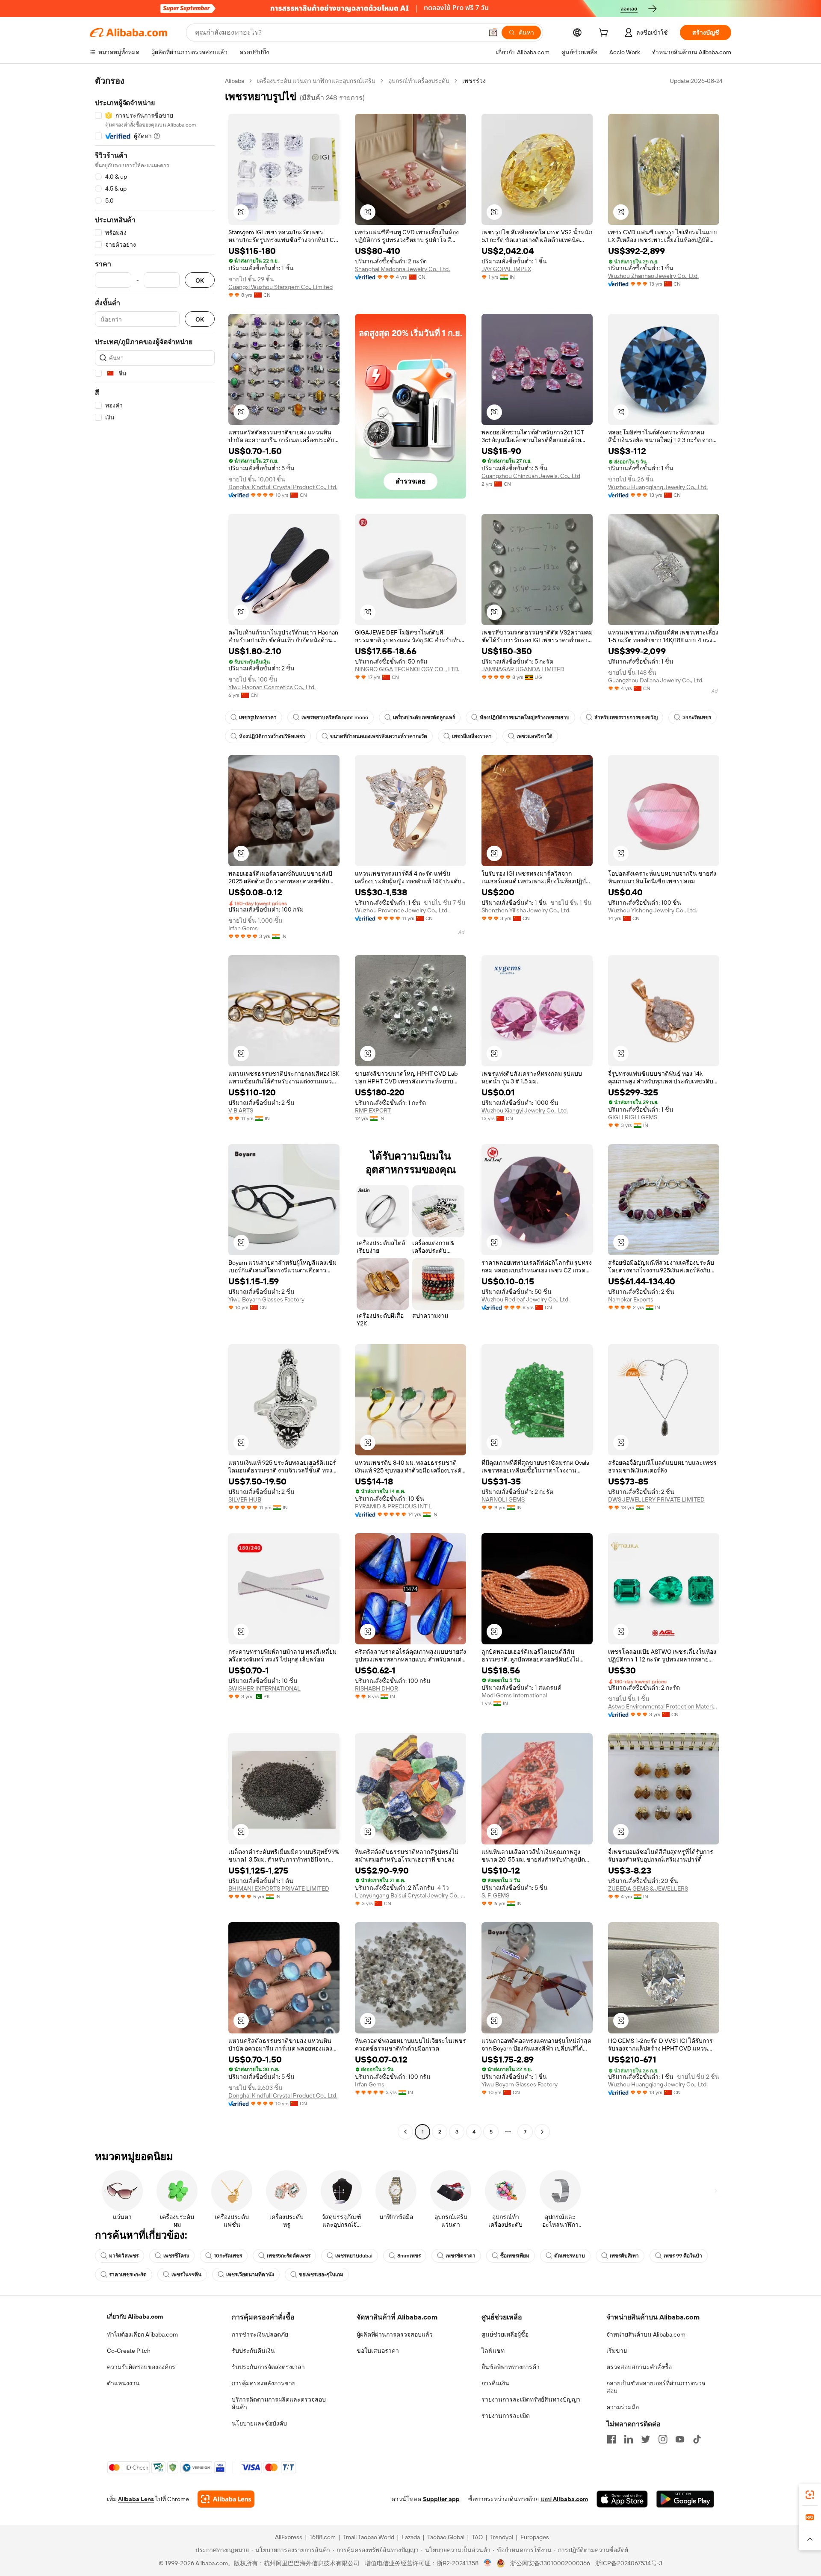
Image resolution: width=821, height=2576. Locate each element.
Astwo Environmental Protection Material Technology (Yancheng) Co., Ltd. (664, 1706)
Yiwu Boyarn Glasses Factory (266, 1299)
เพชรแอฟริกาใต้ (535, 736)
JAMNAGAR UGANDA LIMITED (523, 669)
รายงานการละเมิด (506, 2416)
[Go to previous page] (405, 2132)
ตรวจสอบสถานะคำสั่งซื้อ (639, 2367)
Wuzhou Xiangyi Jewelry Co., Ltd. (525, 1110)
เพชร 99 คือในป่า (683, 2256)
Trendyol (502, 2537)
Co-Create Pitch (129, 2351)
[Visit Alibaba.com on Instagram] (663, 2439)
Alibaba (235, 81)
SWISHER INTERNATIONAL (264, 1688)
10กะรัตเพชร (228, 2256)
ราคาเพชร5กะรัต (128, 2275)
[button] (493, 32)
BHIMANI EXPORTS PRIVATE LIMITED (279, 1888)
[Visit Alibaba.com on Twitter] (646, 2439)
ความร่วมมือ (623, 2407)
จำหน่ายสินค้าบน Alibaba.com (646, 2334)
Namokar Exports (631, 1299)
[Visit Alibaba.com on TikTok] (697, 2439)
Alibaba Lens (136, 2499)
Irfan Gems (243, 928)
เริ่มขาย (617, 2351)
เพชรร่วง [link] (474, 81)
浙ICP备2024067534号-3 (629, 2563)
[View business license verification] (488, 2563)
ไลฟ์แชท (493, 2351)
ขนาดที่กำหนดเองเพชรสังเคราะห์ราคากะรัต (379, 736)
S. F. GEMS (495, 1895)
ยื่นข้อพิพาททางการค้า (511, 2367)
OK (200, 280)
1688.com (323, 2537)
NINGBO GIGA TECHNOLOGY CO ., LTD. (407, 669)
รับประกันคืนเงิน (253, 2351)
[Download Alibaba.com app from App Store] (622, 2499)
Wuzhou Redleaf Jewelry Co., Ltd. (526, 1299)
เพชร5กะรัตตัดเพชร (289, 2256)
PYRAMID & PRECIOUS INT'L (393, 1506)
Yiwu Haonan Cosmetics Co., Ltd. (272, 687)
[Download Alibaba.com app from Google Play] (685, 2499)
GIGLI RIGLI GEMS (633, 1117)
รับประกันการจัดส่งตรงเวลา (268, 2367)
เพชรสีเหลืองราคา (472, 736)
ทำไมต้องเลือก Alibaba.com (142, 2334)
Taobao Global (446, 2537)
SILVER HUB (245, 1499)
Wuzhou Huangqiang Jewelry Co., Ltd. (658, 487)
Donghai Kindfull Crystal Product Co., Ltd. (283, 487)
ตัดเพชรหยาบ (570, 2256)
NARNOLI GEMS (503, 1499)
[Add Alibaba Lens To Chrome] (226, 2499)
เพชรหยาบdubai (354, 2256)
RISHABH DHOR (377, 1688)
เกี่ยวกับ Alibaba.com (135, 2316)
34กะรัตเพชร (697, 717)
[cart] (605, 34)
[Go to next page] (542, 2132)
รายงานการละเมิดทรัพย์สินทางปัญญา (531, 2399)
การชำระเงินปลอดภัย (260, 2334)
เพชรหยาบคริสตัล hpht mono (335, 717)
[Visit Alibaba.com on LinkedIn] (629, 2439)
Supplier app (441, 2499)
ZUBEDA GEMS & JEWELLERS (648, 1888)
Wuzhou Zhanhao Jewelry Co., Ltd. (653, 276)
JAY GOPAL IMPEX (506, 269)
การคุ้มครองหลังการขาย (264, 2383)
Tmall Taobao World (369, 2537)
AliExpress (289, 2537)
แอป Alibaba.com (564, 2499)
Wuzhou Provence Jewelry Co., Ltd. (402, 910)
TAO (477, 2537)
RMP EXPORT (373, 1110)
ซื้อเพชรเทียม (515, 2256)
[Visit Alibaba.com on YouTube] (680, 2439)
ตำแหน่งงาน (123, 2383)
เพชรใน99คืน (186, 2275)
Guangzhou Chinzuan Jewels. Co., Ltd (531, 476)
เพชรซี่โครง (176, 2256)
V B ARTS (241, 1110)
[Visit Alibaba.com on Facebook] (611, 2439)
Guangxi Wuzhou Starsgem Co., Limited (281, 287)
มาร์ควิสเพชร (124, 2256)
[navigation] (155, 1107)
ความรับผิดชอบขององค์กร (141, 2367)
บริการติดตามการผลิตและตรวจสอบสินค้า (279, 2403)
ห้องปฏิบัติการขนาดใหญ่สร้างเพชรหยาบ (525, 717)
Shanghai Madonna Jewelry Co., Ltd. (402, 269)
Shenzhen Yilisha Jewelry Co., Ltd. (526, 910)
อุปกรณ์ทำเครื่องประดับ (419, 81)
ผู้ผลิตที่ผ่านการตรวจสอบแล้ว (395, 2334)
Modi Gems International (514, 1695)
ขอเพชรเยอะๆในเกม (321, 2275)
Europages (535, 2537)
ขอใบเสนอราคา (378, 2351)
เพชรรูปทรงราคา (258, 717)
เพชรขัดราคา (461, 2256)
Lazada (411, 2537)
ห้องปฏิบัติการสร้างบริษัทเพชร (272, 736)
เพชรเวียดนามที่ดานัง (250, 2275)
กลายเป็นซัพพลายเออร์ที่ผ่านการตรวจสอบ (656, 2387)
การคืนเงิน (495, 2383)
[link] (810, 2495)
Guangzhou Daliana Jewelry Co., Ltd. (656, 680)
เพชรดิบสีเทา (624, 2256)
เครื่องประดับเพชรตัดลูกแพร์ (424, 717)
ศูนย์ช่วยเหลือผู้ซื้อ (505, 2334)
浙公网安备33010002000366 (550, 2563)
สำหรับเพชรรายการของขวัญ (626, 717)
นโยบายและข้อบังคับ (259, 2423)
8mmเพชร (409, 2256)
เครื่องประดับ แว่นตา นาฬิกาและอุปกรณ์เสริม (316, 81)
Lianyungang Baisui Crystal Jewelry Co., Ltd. (410, 1895)
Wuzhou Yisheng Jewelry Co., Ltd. (653, 910)
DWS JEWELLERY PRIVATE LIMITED (656, 1499)
